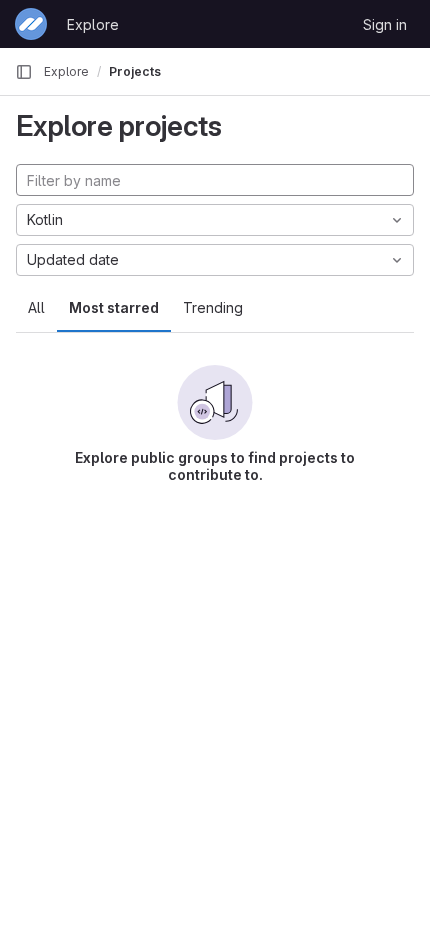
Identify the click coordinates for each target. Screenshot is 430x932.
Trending (213, 307)
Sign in (385, 24)
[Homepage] (31, 24)
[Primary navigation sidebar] (24, 72)
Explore (93, 24)
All (36, 307)
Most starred (114, 307)
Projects (135, 71)
